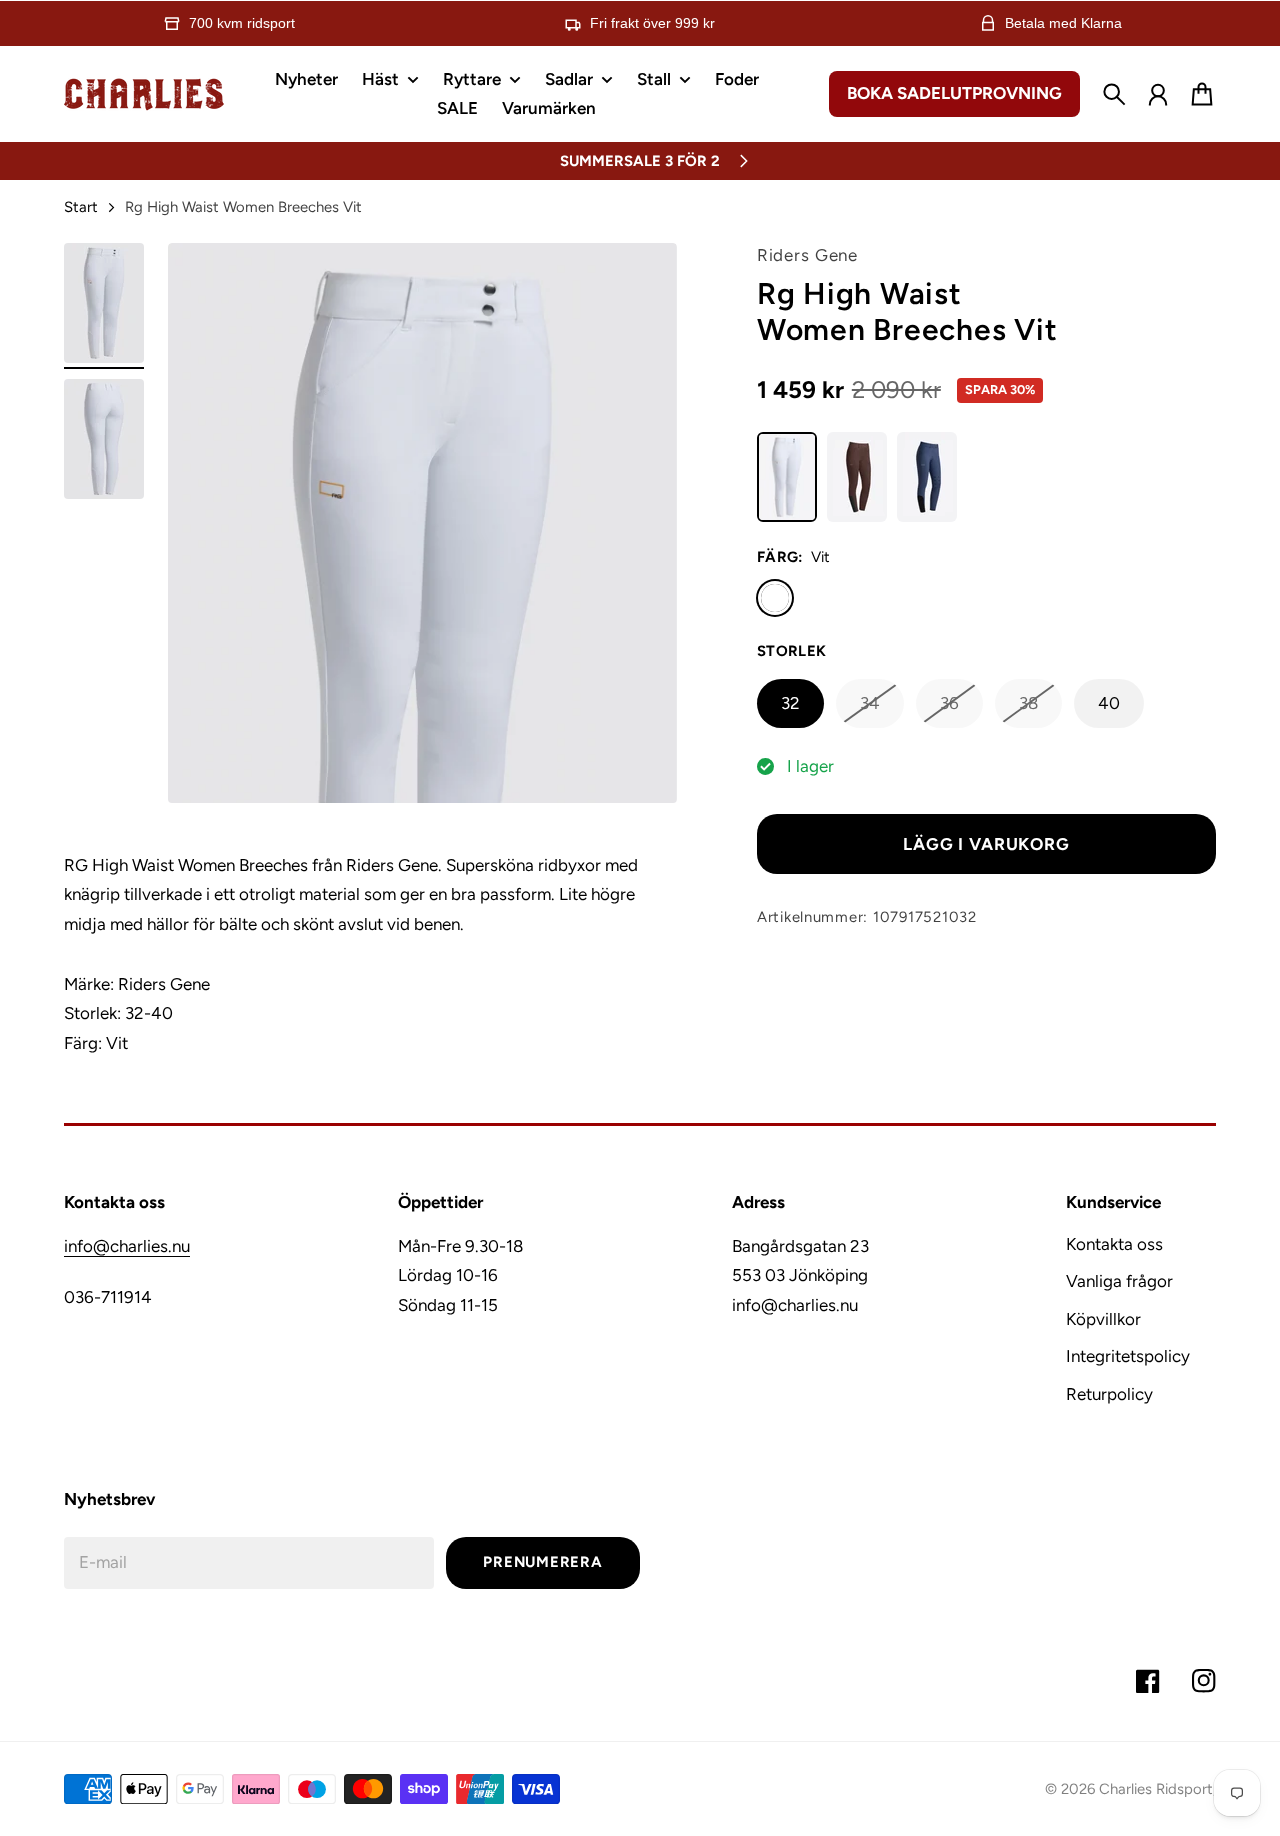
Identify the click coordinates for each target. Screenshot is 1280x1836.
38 (1028, 703)
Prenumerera (542, 1562)
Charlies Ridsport (1156, 1789)
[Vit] (775, 598)
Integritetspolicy (1128, 1356)
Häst (380, 80)
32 (790, 703)
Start (81, 207)
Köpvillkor (1103, 1319)
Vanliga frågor (1119, 1281)
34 (870, 703)
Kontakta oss (1114, 1244)
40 (1109, 703)
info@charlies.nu (127, 1246)
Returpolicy (1109, 1394)
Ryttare (472, 80)
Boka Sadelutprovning (954, 93)
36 (949, 703)
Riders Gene (807, 255)
